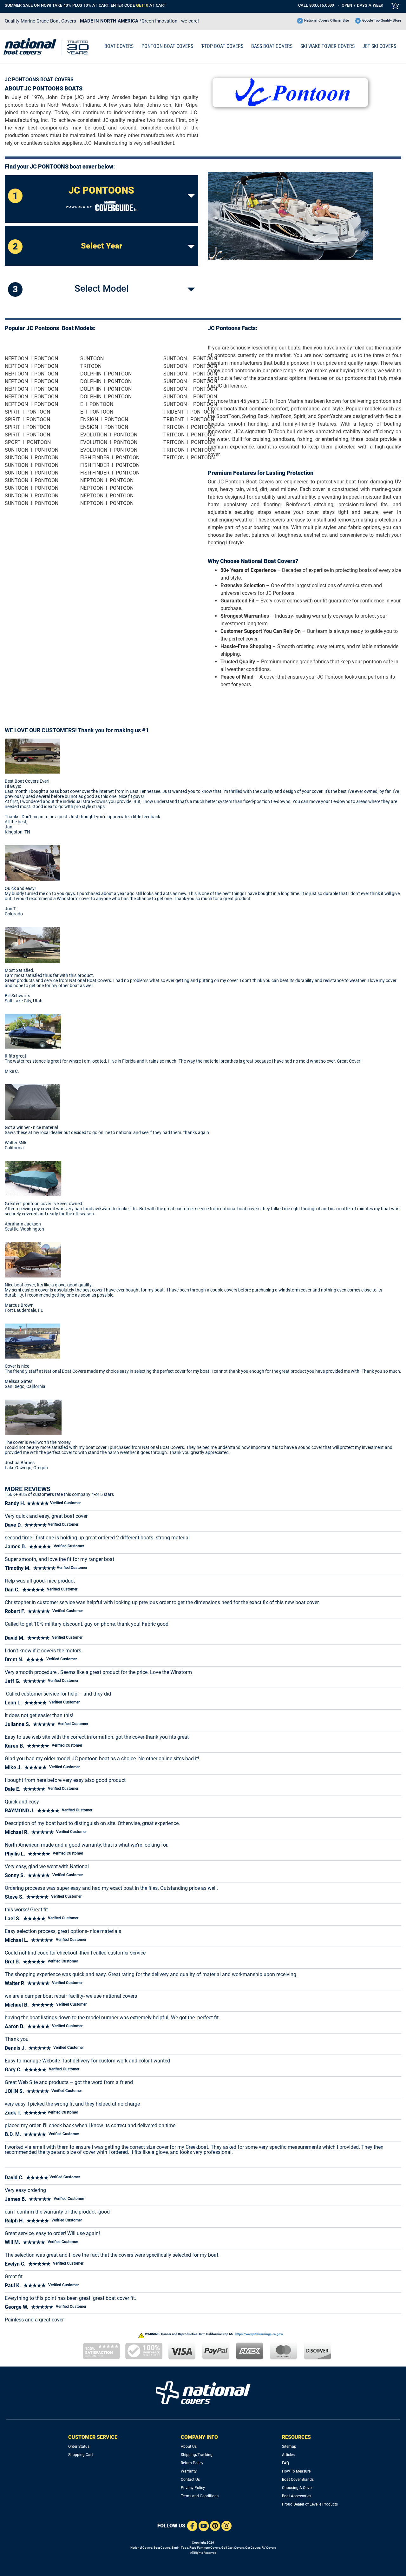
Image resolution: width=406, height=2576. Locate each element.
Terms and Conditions (200, 2496)
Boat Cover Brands (298, 2480)
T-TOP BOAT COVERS (222, 46)
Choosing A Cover (297, 2488)
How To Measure (296, 2471)
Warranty (189, 2471)
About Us (189, 2447)
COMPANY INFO (199, 2437)
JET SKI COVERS (379, 46)
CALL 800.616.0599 (316, 5)
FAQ (285, 2463)
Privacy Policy (193, 2488)
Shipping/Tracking (197, 2455)
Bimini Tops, (180, 2548)
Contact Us (190, 2480)
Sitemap (289, 2447)
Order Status (79, 2447)
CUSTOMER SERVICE (93, 2437)
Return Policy (192, 2463)
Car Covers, (253, 2548)
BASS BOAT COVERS (272, 46)
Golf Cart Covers (233, 2548)
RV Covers (269, 2548)
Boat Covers (162, 2548)
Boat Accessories (297, 2496)
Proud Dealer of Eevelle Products (310, 2504)
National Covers (141, 2548)
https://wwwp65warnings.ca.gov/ (259, 2334)
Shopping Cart (81, 2455)
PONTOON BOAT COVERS (167, 46)
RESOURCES (296, 2437)
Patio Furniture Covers (205, 2548)
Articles (288, 2455)
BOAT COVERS (119, 46)
